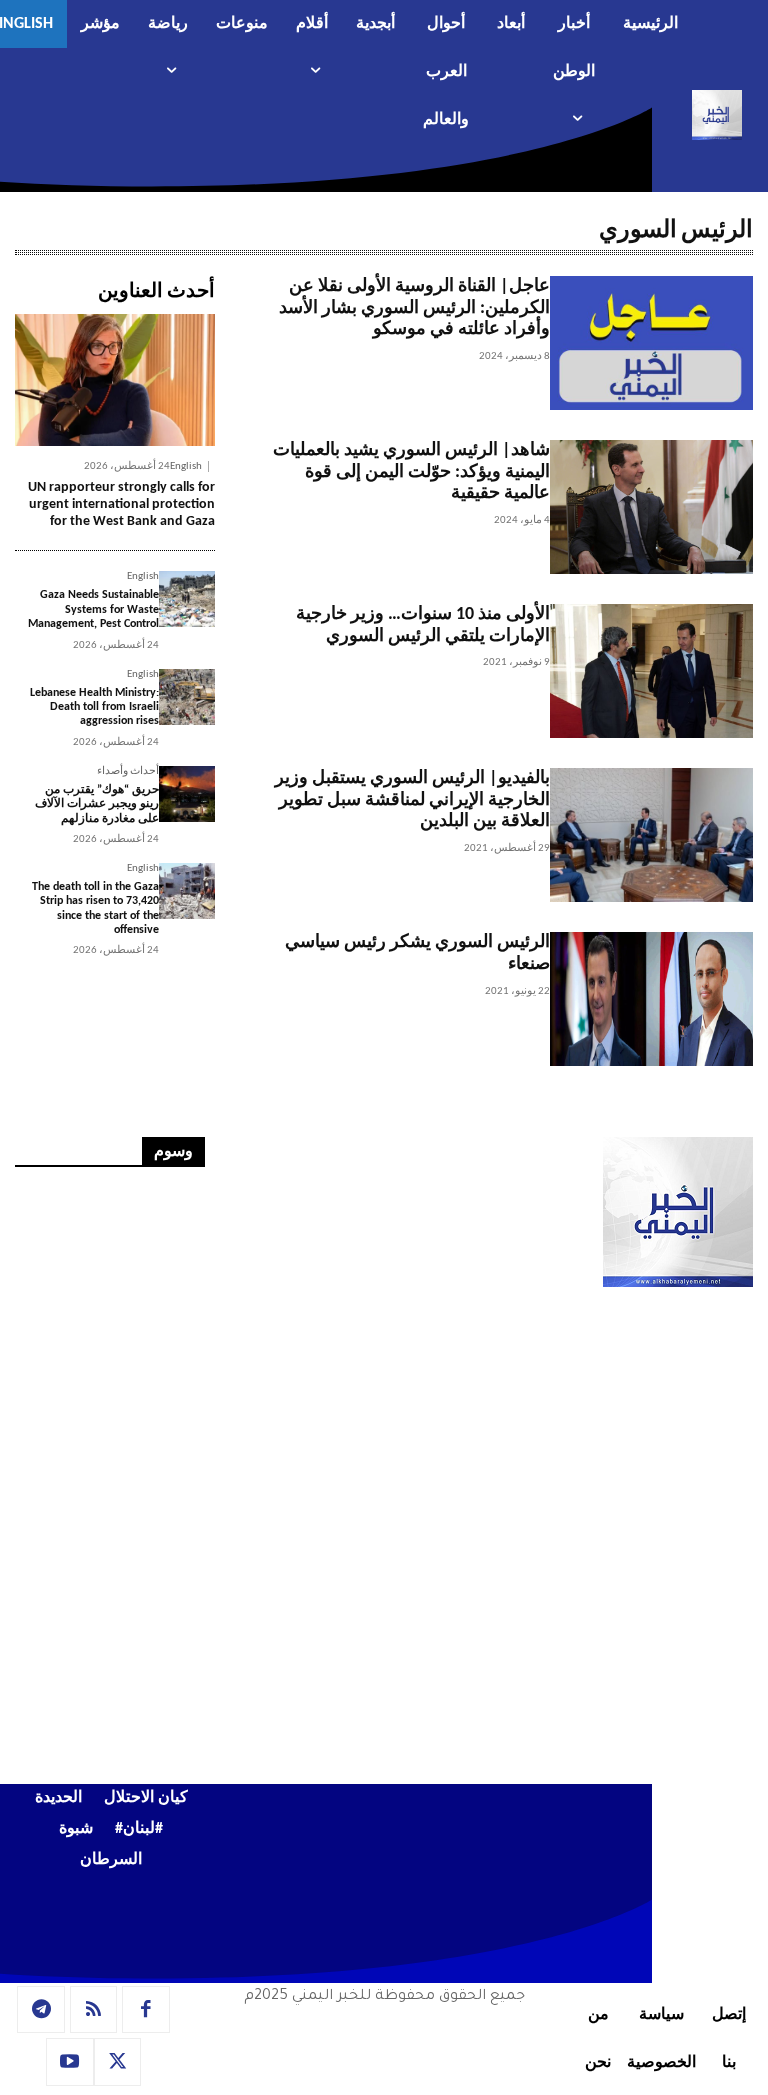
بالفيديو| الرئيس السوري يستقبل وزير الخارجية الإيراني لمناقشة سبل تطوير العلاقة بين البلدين (412, 800)
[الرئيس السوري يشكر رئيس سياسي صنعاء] (651, 999)
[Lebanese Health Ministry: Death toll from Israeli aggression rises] (187, 697)
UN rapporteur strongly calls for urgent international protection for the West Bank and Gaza (121, 504)
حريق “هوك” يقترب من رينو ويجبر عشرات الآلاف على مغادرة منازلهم (97, 804)
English (186, 466)
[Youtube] (70, 2062)
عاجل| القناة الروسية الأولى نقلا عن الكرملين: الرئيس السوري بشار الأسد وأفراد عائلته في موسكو (414, 308)
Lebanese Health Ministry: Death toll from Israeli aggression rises (94, 707)
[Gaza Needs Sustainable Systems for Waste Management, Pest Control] (187, 599)
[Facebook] (146, 2010)
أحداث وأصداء (128, 771)
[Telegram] (41, 2010)
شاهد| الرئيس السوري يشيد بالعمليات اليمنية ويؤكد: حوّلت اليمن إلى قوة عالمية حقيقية (411, 472)
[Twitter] (118, 2062)
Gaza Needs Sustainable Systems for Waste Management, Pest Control (93, 609)
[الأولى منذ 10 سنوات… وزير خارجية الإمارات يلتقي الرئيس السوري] (651, 671)
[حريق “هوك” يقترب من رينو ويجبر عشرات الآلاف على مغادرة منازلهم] (187, 794)
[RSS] (94, 2010)
